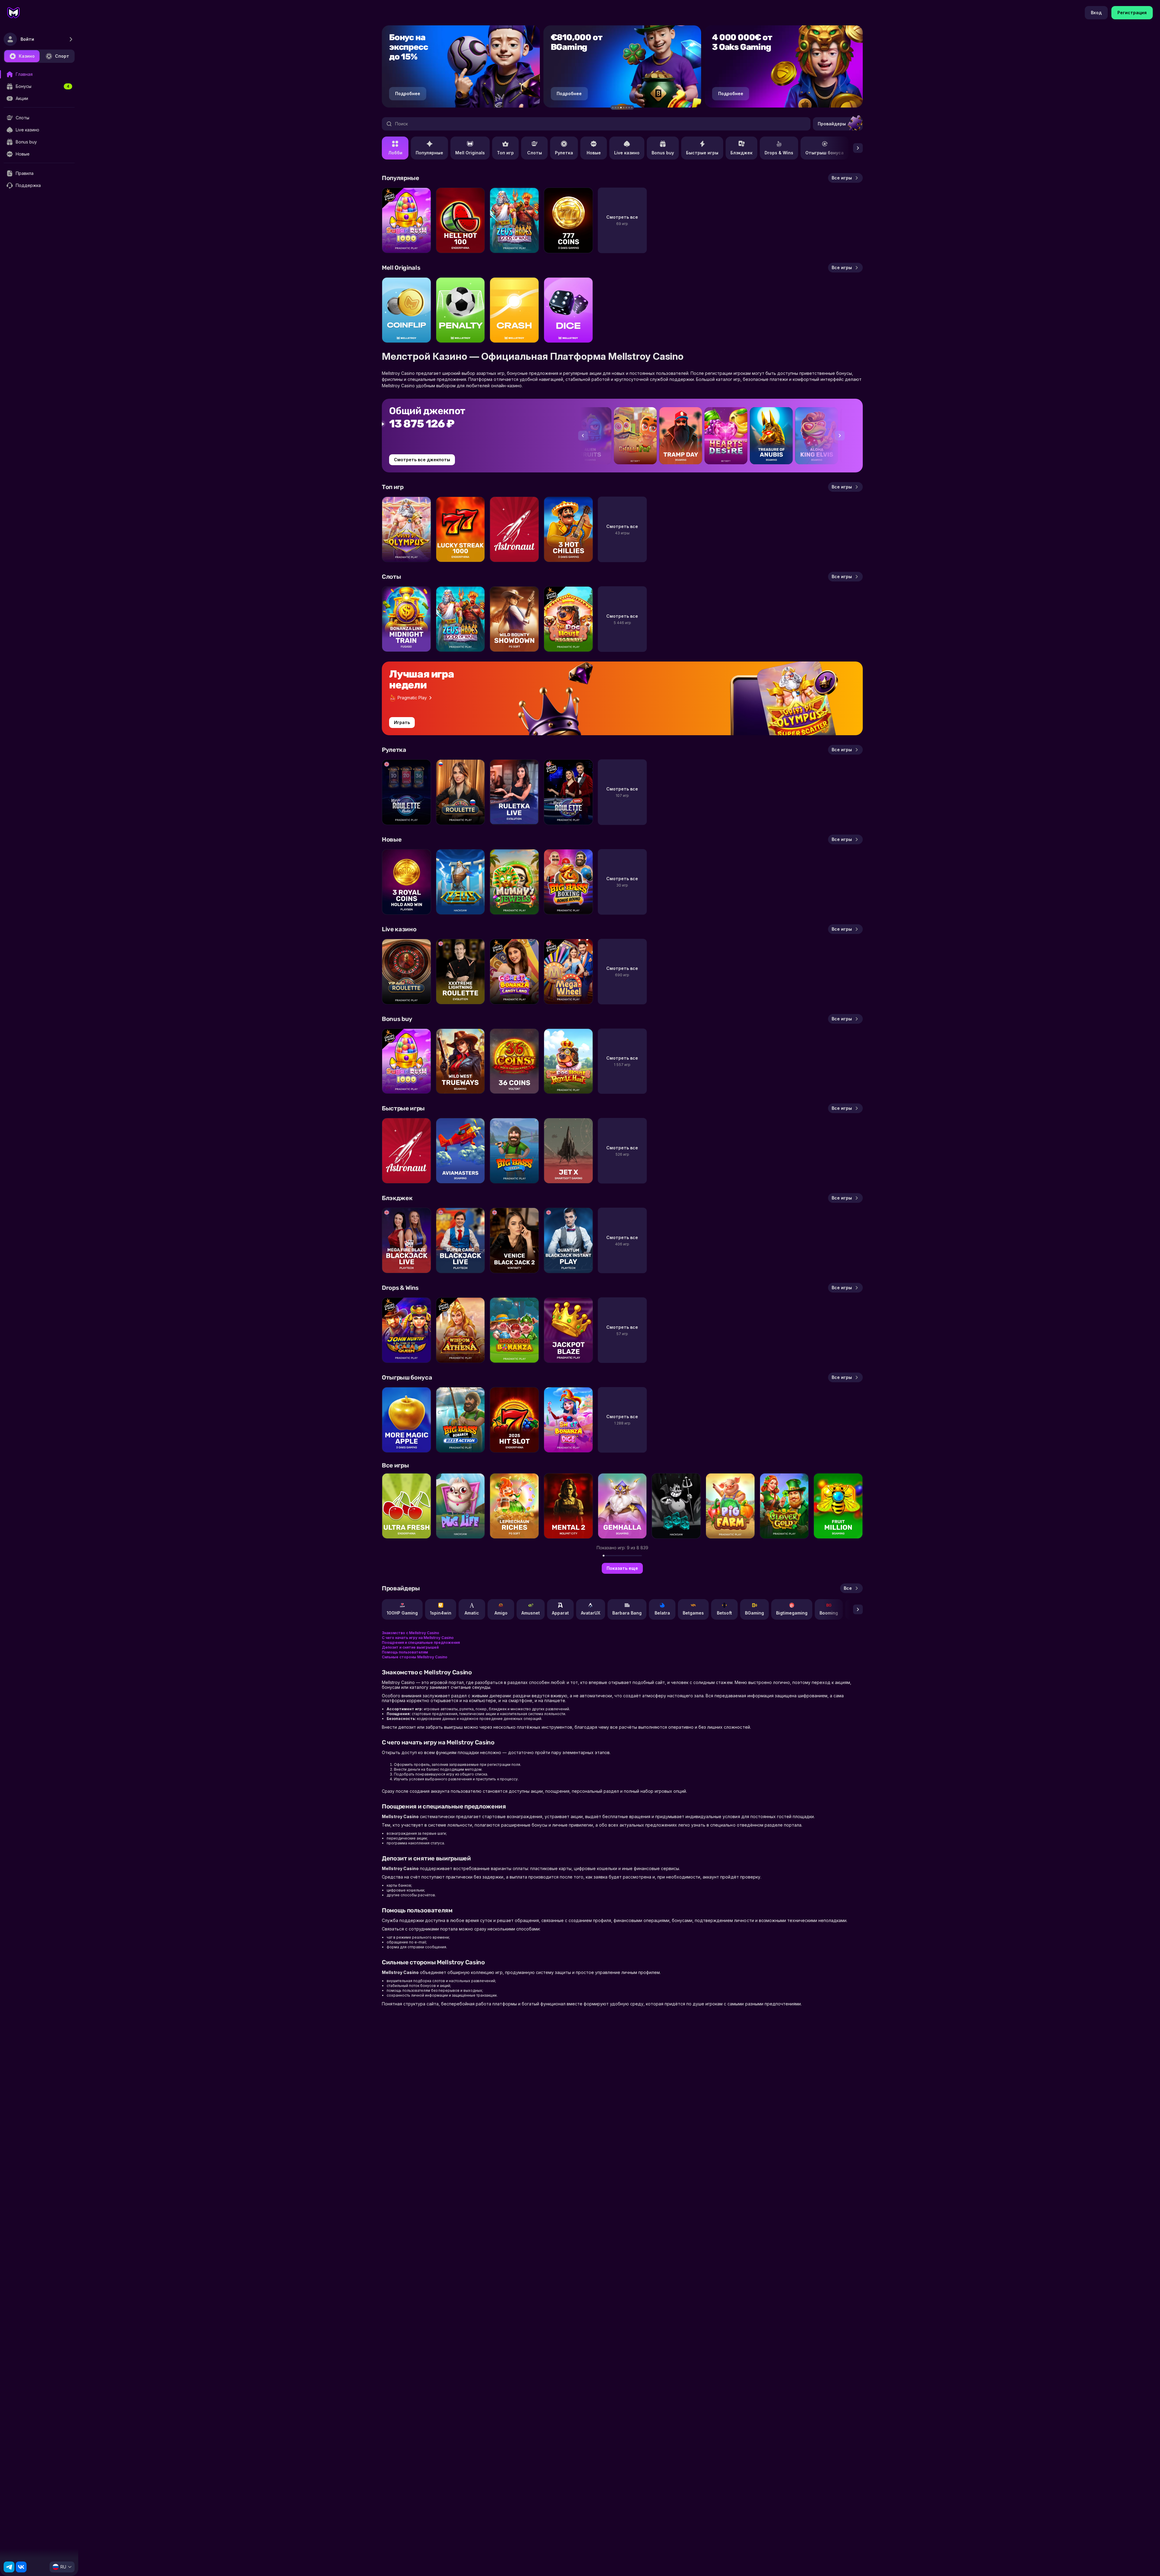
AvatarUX (591, 1613)
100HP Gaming (402, 1613)
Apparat (560, 1613)
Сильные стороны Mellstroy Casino (415, 1657)
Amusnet (531, 1613)
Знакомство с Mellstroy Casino (411, 1633)
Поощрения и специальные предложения (421, 1642)
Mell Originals (470, 153)
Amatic (472, 1613)
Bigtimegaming (792, 1613)
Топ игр (505, 153)
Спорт (62, 56)
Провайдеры (832, 124)
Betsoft (724, 1613)
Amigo (501, 1613)
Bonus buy (663, 153)
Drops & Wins (779, 153)
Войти (27, 39)
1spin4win (441, 1613)
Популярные (429, 153)
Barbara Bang (627, 1613)
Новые (594, 153)
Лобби (395, 153)
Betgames (693, 1613)
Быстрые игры (702, 153)
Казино (27, 56)
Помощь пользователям (405, 1652)
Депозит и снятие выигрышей (410, 1647)
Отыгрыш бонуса (825, 153)
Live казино (627, 153)
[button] (613, 108)
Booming (829, 1613)
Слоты (535, 153)
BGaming (754, 1613)
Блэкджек (741, 153)
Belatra (662, 1613)
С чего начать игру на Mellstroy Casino (418, 1638)
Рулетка (564, 153)
